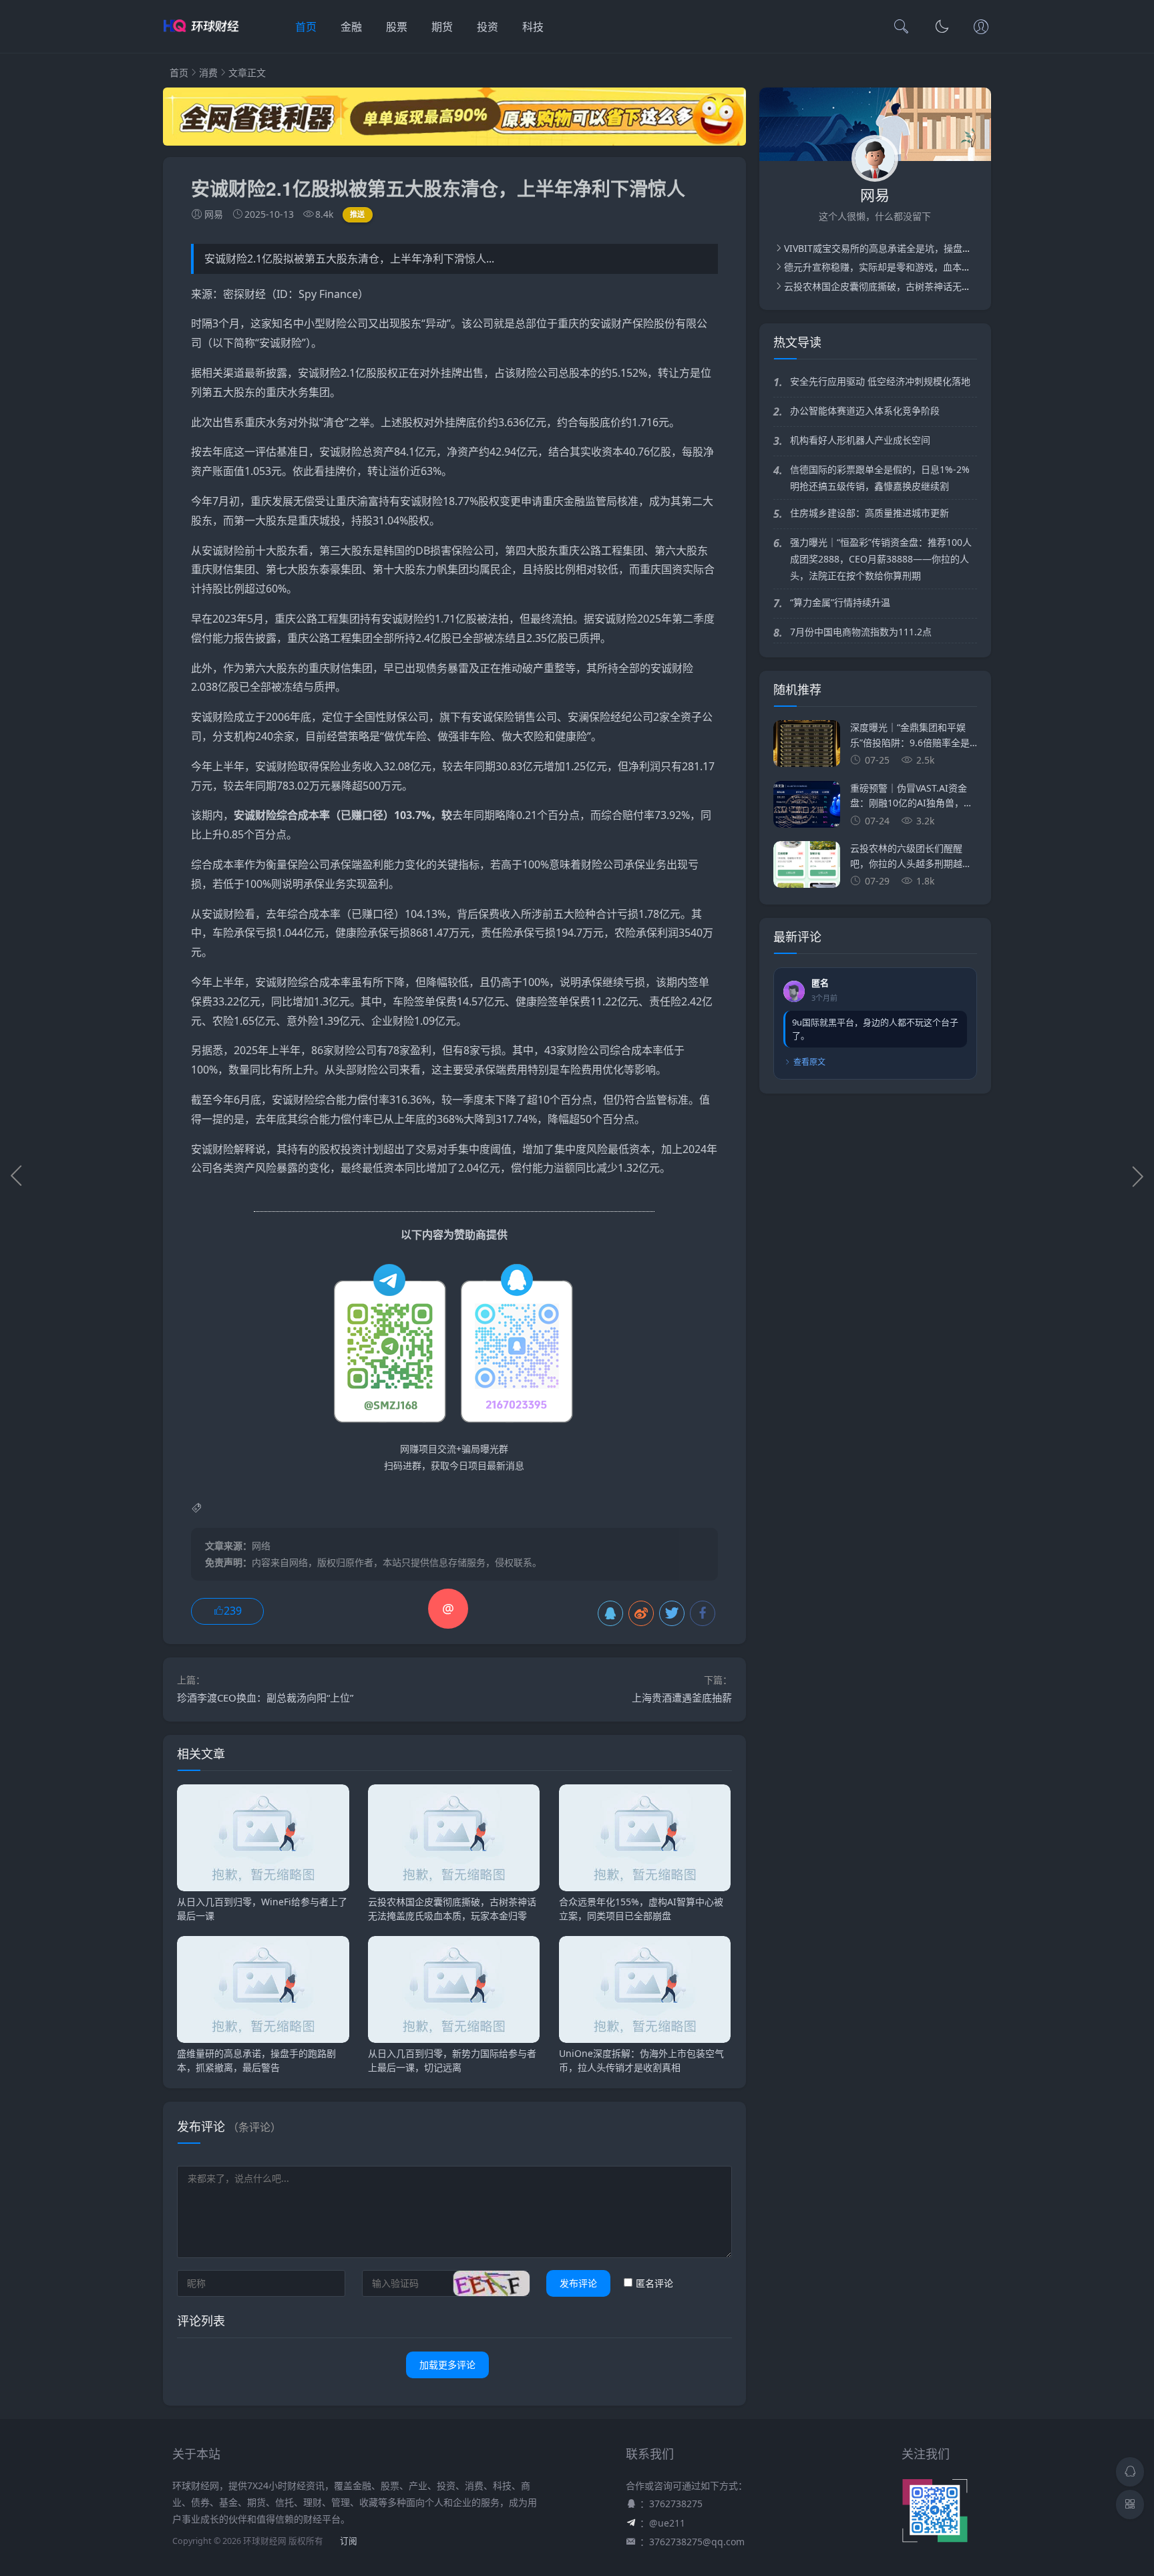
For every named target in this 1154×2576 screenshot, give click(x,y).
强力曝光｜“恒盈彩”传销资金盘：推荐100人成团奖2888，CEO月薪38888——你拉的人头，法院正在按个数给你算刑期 (881, 559)
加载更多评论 (447, 2365)
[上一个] (17, 1176)
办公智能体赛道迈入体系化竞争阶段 (865, 411)
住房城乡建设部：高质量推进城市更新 (870, 513)
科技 (533, 27)
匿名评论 (654, 2283)
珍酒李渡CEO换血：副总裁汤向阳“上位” (265, 1698)
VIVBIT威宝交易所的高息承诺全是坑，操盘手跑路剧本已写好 (911, 248)
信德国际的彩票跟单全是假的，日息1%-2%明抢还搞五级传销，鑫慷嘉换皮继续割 (880, 478)
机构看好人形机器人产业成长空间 (860, 440)
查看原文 (809, 1062)
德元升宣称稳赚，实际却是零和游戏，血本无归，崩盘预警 (906, 267)
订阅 (349, 2541)
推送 (358, 214)
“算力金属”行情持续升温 (840, 602)
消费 (208, 72)
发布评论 (578, 2283)
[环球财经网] (205, 40)
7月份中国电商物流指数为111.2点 (861, 632)
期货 (442, 27)
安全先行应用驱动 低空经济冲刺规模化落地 (880, 381)
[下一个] (1137, 1176)
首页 (306, 27)
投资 (488, 27)
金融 (351, 27)
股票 (397, 27)
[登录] (981, 28)
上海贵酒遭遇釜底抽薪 (682, 1698)
